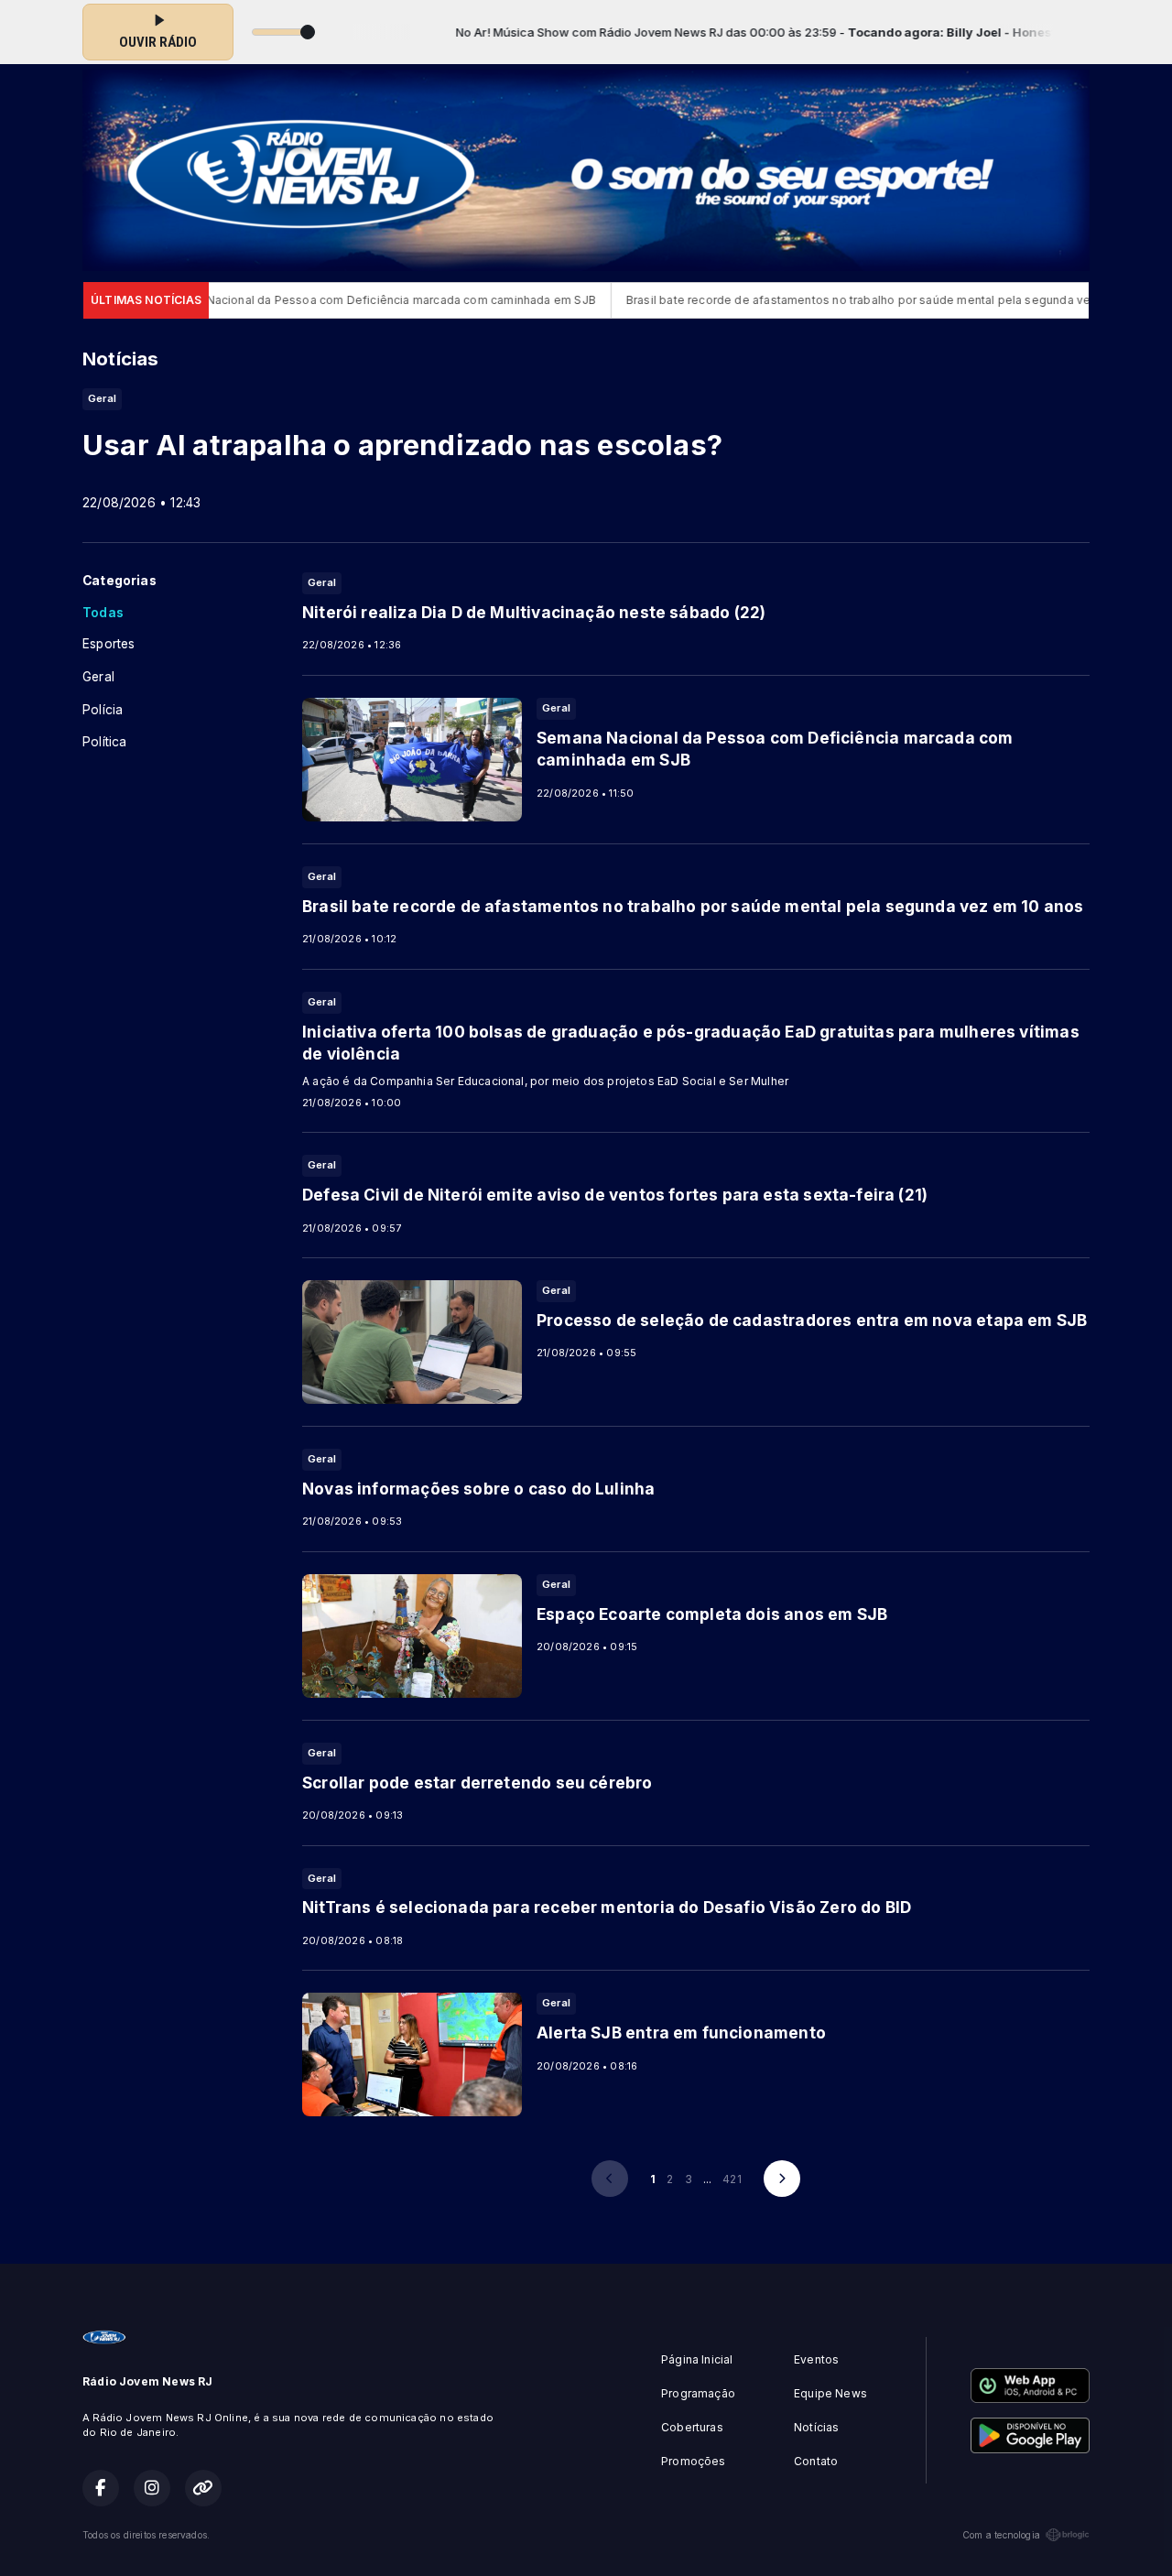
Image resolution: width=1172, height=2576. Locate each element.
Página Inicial (697, 2359)
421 (732, 2179)
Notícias (816, 2427)
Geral (98, 677)
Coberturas (692, 2427)
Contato (816, 2461)
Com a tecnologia (1001, 2535)
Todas (103, 613)
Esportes (109, 644)
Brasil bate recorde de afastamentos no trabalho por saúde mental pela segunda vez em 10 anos (834, 300)
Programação (698, 2393)
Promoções (694, 2461)
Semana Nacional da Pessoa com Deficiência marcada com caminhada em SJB (316, 300)
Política (104, 742)
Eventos (816, 2359)
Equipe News (830, 2393)
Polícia (103, 710)
